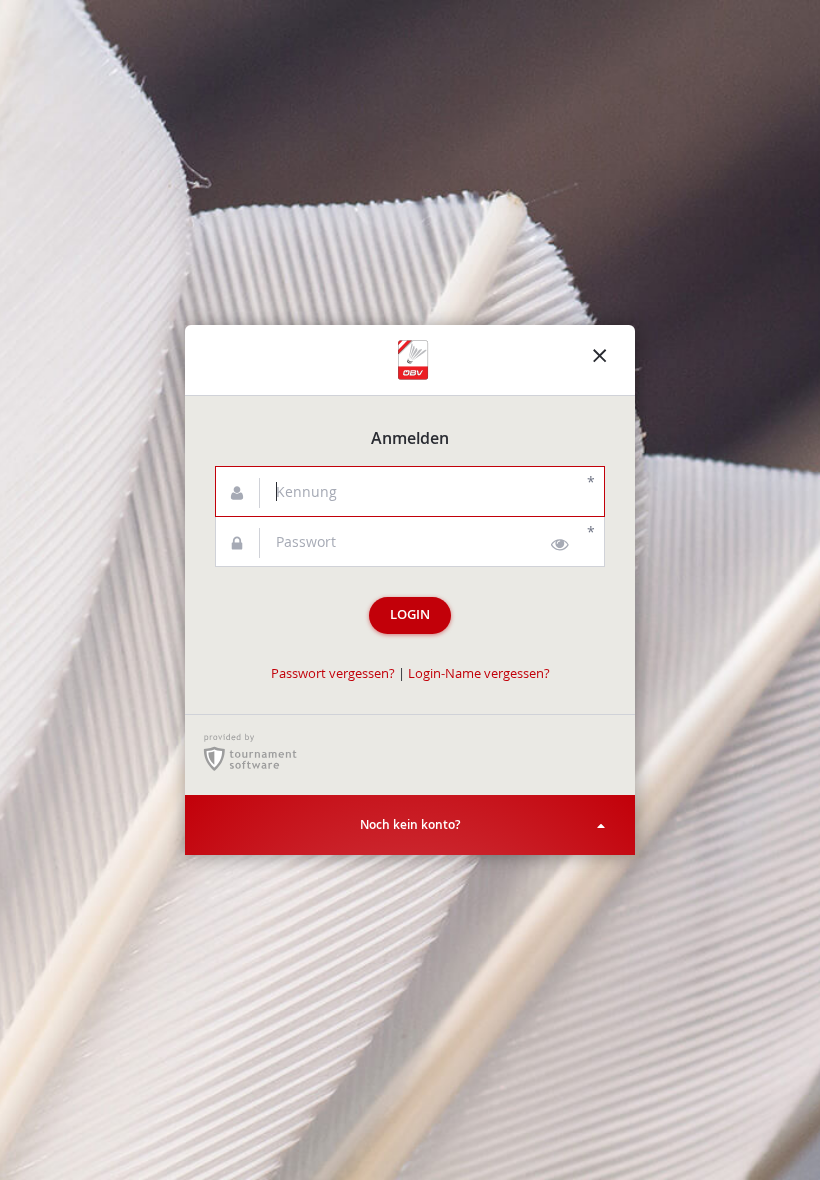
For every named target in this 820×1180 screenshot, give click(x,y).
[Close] (600, 360)
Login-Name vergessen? (479, 673)
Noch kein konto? (410, 824)
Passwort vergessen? (333, 673)
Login (410, 614)
